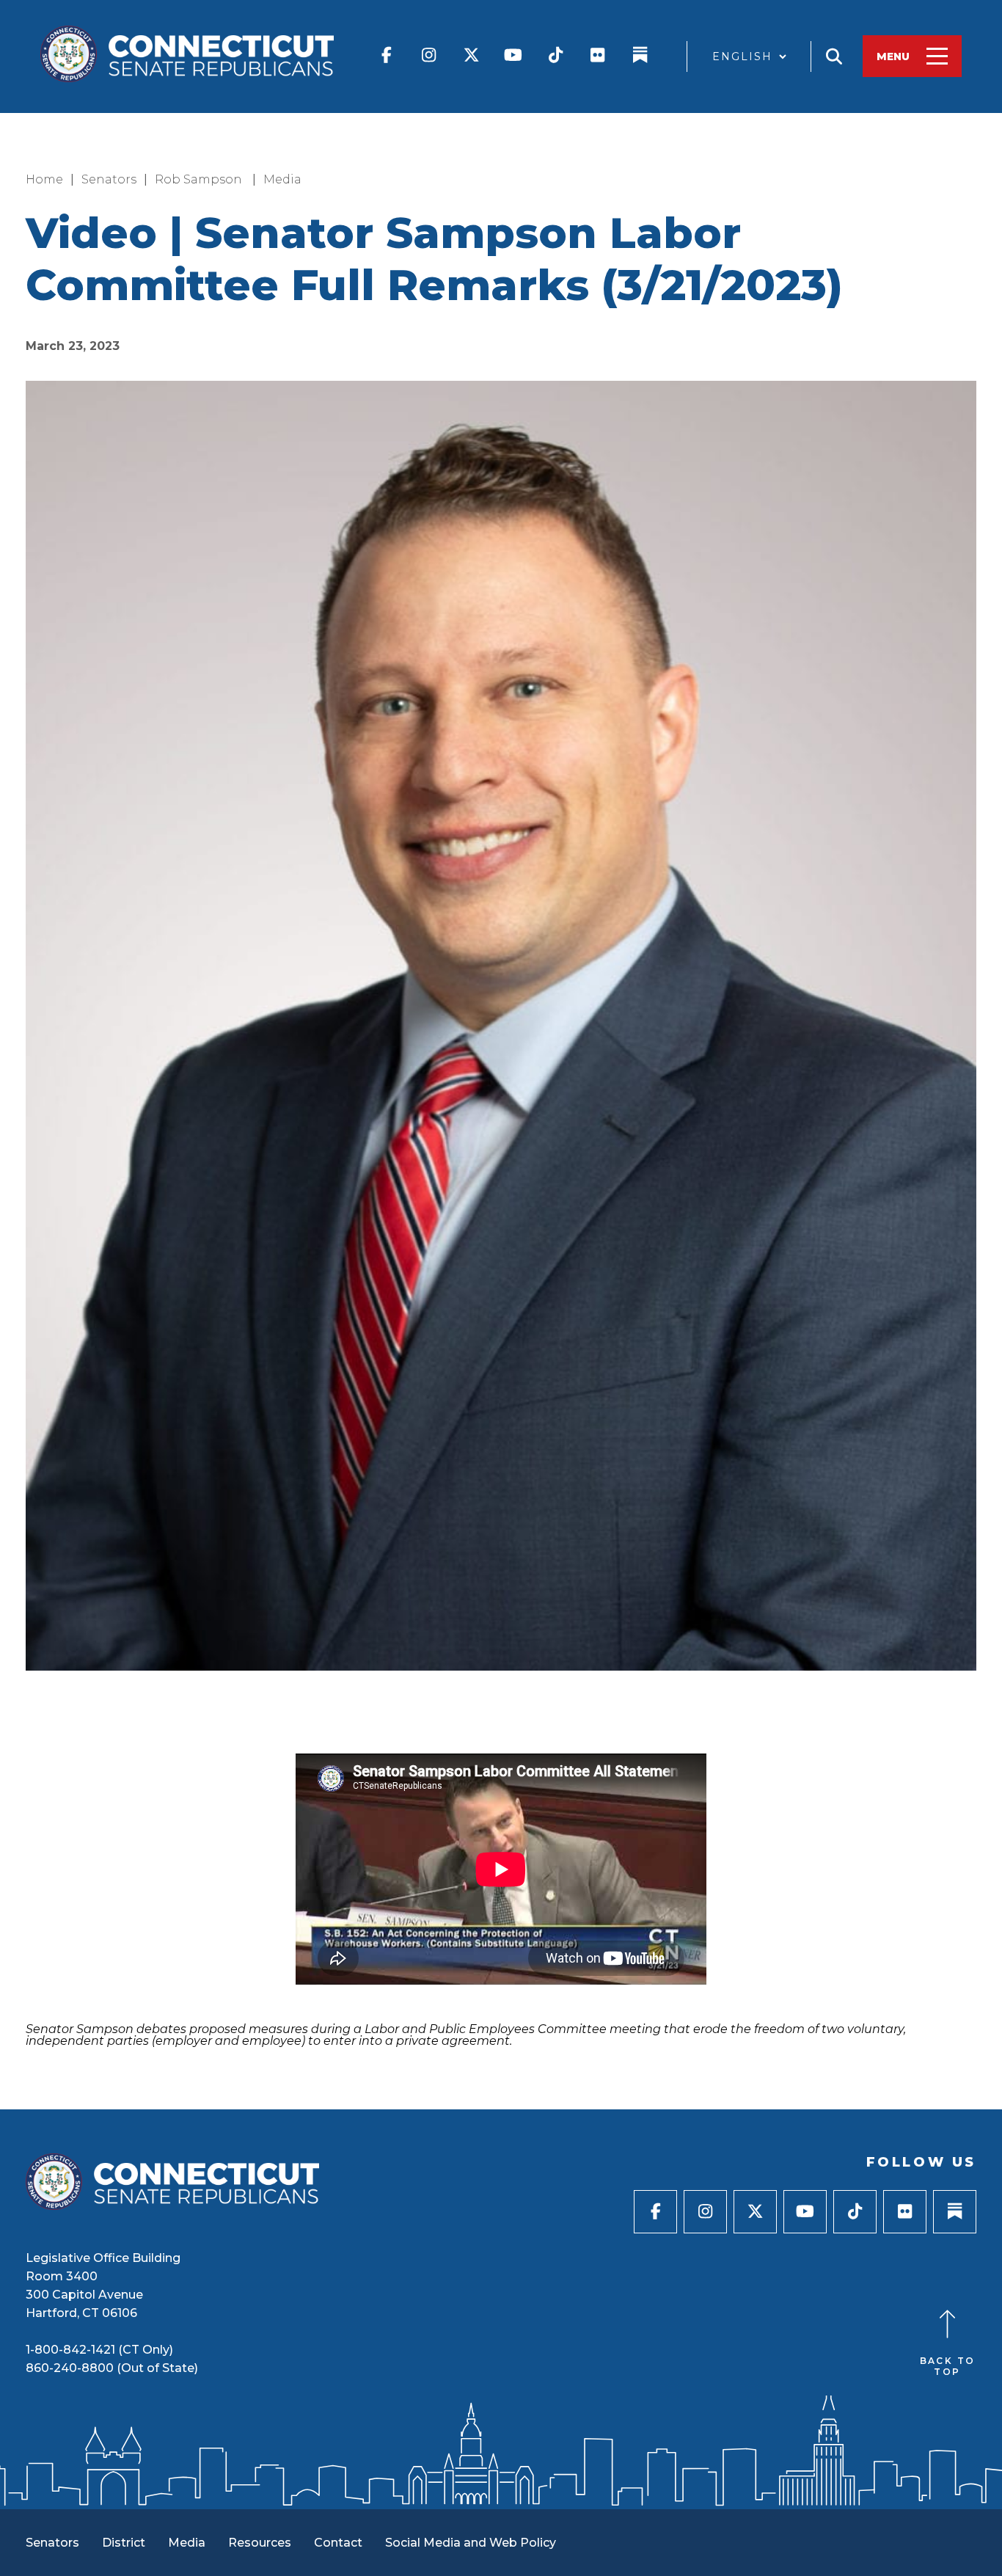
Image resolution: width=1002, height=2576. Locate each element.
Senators (109, 179)
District (124, 2543)
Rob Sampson (200, 179)
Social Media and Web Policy (471, 2543)
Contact (338, 2543)
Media (282, 179)
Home (44, 179)
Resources (260, 2543)
